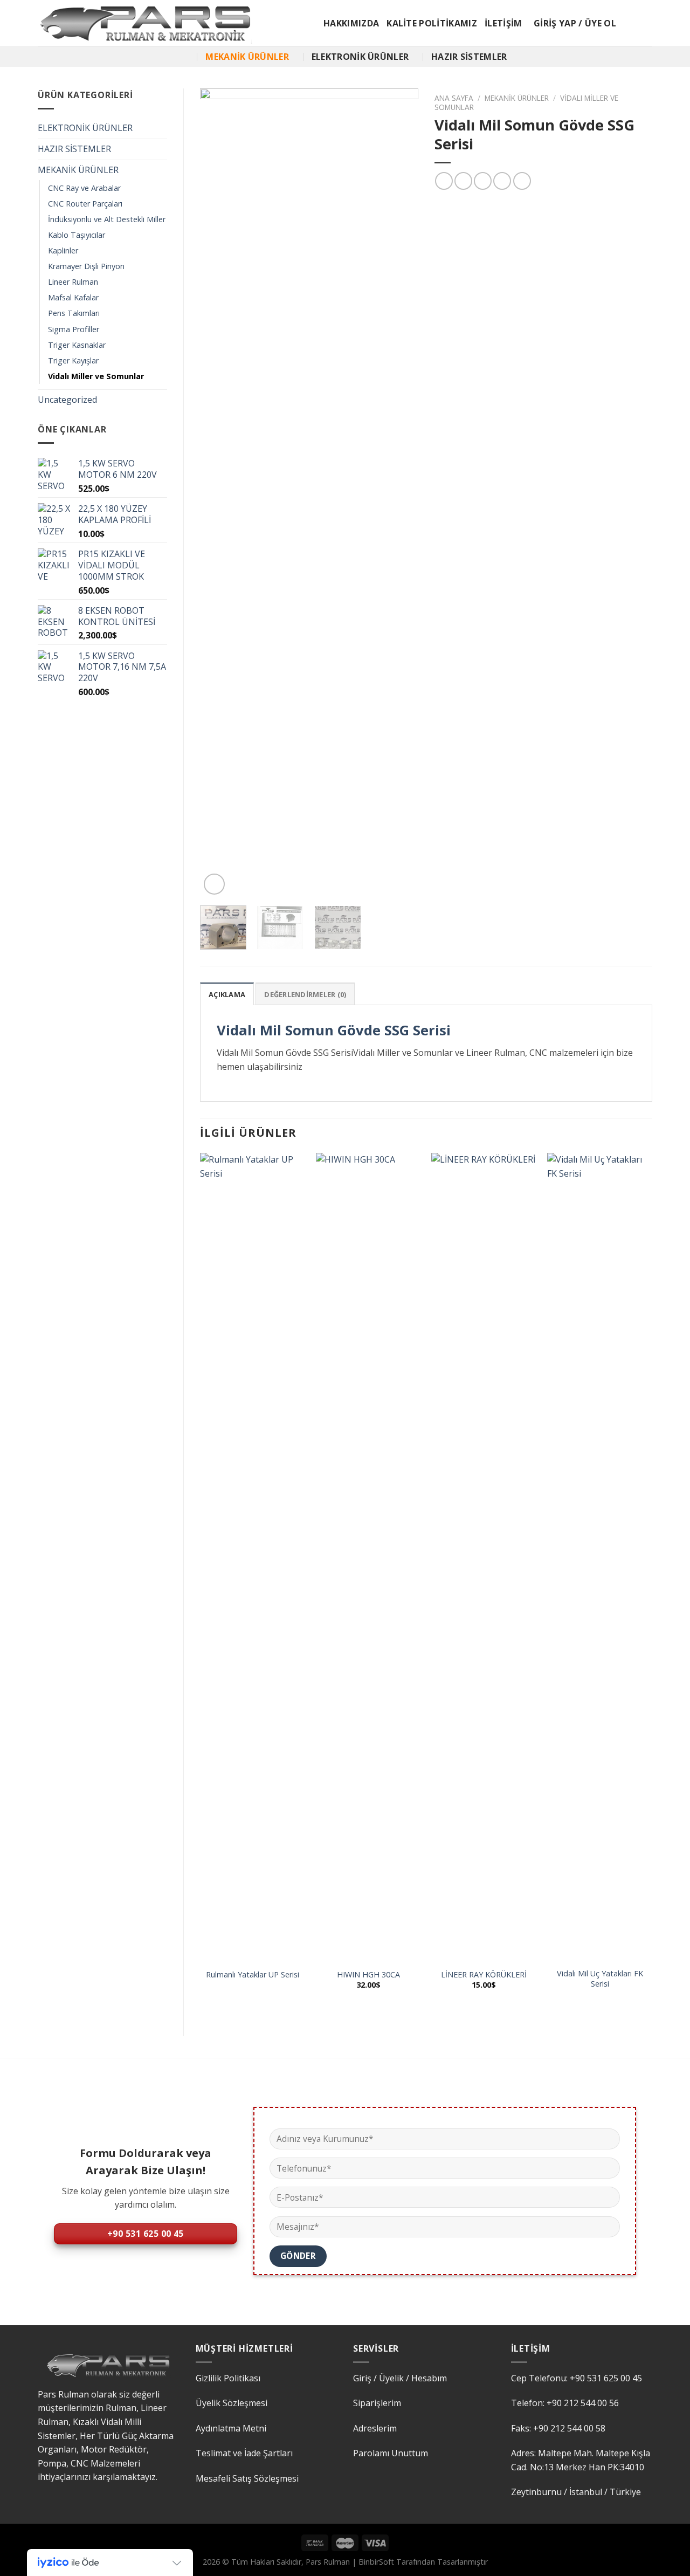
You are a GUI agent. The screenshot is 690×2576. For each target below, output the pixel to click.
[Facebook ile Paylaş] (444, 181)
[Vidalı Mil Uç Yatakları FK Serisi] (600, 1557)
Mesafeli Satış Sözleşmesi (247, 2478)
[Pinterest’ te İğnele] (502, 181)
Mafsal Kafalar (73, 297)
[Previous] (218, 493)
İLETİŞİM (503, 23)
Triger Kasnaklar (77, 345)
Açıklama (227, 994)
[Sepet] (629, 23)
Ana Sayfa (454, 98)
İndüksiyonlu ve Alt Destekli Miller (107, 219)
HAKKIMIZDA (351, 23)
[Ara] (187, 56)
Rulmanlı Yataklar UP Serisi (253, 1975)
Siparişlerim (377, 2403)
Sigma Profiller (74, 329)
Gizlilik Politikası (228, 2378)
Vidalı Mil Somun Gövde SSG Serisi (334, 1030)
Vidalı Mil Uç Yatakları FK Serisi (600, 1979)
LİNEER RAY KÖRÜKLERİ (484, 1975)
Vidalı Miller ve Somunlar (96, 376)
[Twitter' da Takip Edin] (645, 23)
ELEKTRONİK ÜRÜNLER (360, 57)
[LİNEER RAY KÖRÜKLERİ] (484, 1557)
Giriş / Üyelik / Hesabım (400, 2378)
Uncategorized (67, 400)
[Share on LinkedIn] (522, 181)
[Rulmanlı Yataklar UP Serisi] (253, 1557)
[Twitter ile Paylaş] (463, 181)
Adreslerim (375, 2428)
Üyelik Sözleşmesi (232, 2403)
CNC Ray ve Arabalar (84, 188)
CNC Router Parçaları (85, 204)
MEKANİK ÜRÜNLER (247, 57)
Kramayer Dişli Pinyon (86, 266)
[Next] (400, 493)
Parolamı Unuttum (391, 2453)
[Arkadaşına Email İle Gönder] (483, 181)
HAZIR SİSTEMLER (469, 57)
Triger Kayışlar (73, 360)
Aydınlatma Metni (231, 2428)
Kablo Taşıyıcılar (77, 235)
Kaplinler (63, 250)
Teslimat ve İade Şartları (244, 2453)
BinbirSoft (376, 2562)
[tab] (227, 994)
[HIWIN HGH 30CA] (368, 1557)
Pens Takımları (74, 313)
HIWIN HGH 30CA (368, 1975)
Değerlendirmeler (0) (305, 994)
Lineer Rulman (73, 282)
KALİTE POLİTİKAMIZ (432, 23)
